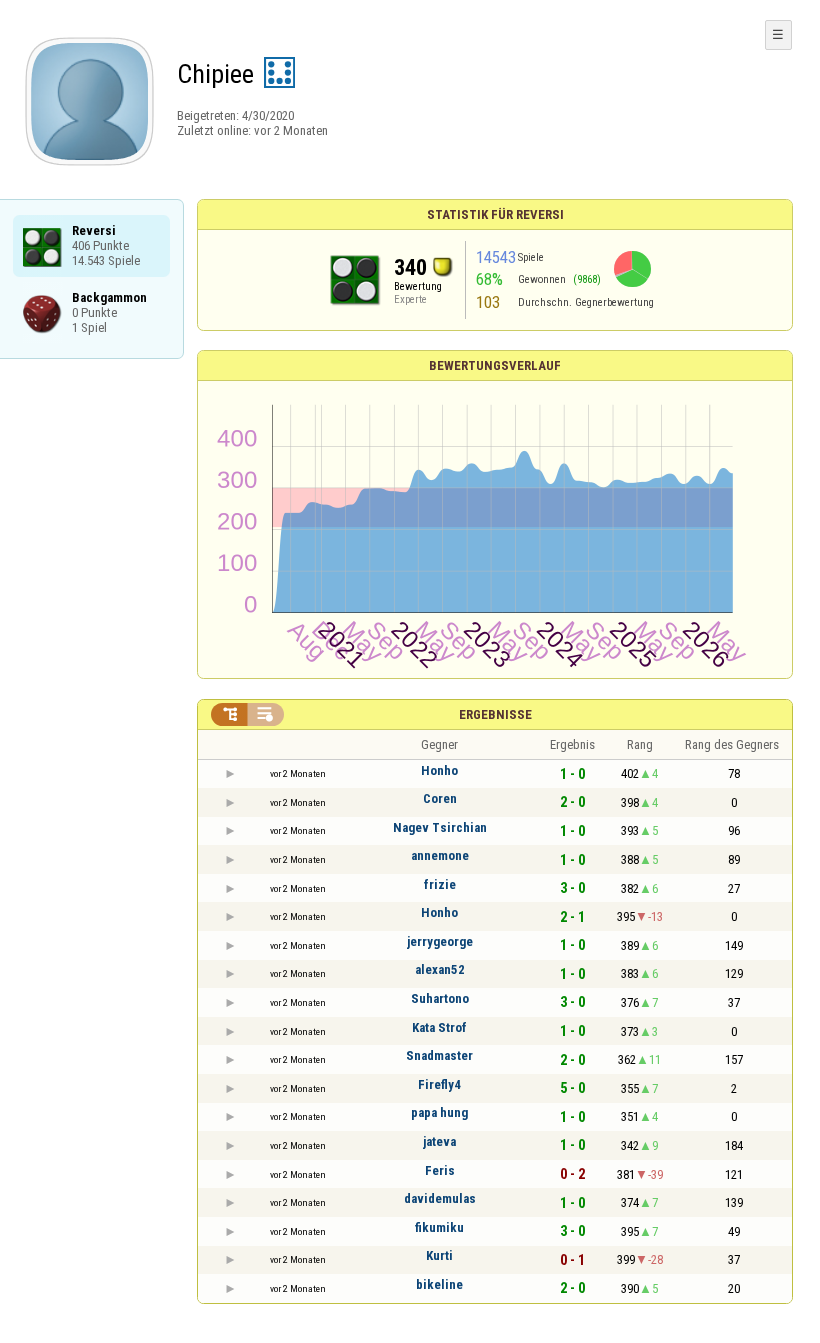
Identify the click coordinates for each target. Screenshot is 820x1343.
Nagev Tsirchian (440, 827)
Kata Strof (439, 1027)
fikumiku (439, 1227)
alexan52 (440, 969)
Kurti (439, 1255)
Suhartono (440, 998)
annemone (440, 855)
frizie (440, 884)
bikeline (439, 1284)
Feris (440, 1170)
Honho (439, 770)
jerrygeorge (440, 941)
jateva (439, 1141)
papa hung (439, 1112)
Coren (440, 798)
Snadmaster (439, 1055)
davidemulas (440, 1198)
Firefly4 (439, 1084)
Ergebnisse (495, 714)
